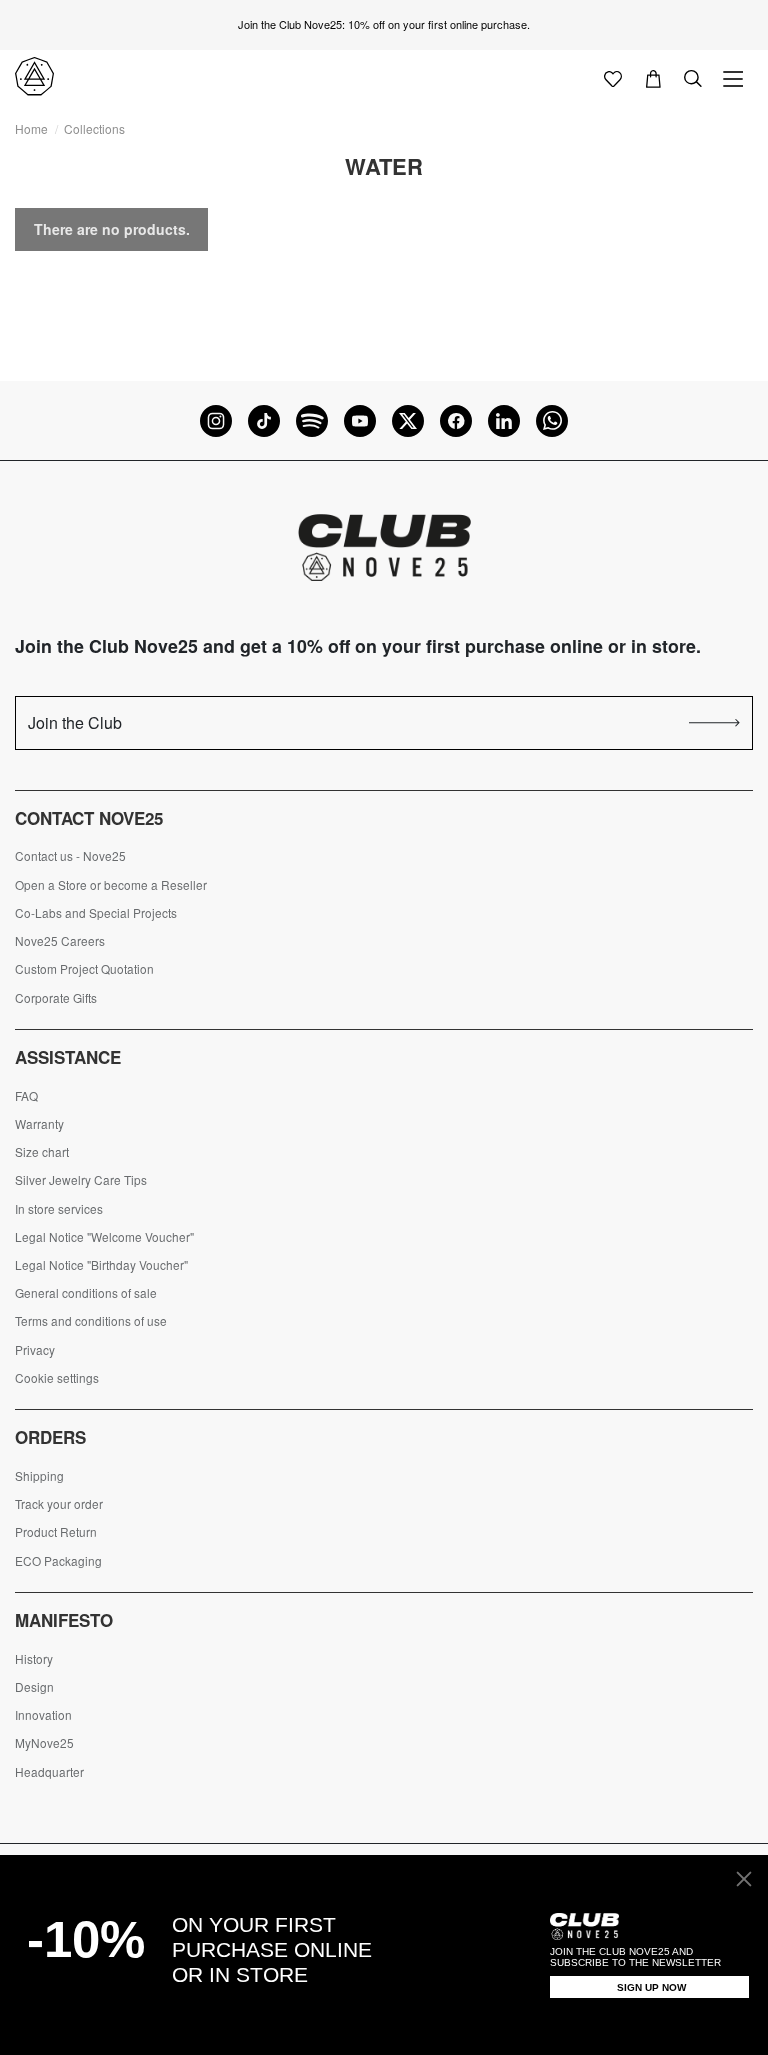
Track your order (59, 1504)
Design (34, 1687)
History (34, 1659)
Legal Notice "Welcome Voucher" (104, 1237)
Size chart (42, 1152)
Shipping (39, 1476)
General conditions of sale (86, 1293)
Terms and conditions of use (91, 1321)
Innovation (43, 1715)
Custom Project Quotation (84, 969)
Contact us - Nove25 (70, 856)
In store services (59, 1209)
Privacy (35, 1350)
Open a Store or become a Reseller (111, 885)
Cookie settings (57, 1378)
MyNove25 (44, 1743)
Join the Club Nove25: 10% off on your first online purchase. (384, 24)
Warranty (39, 1124)
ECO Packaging (58, 1561)
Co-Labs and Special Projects (96, 913)
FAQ (26, 1096)
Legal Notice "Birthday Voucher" (101, 1265)
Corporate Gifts (56, 998)
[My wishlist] (613, 77)
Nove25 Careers (60, 941)
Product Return (56, 1532)
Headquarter (49, 1772)
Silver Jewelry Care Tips (81, 1180)
